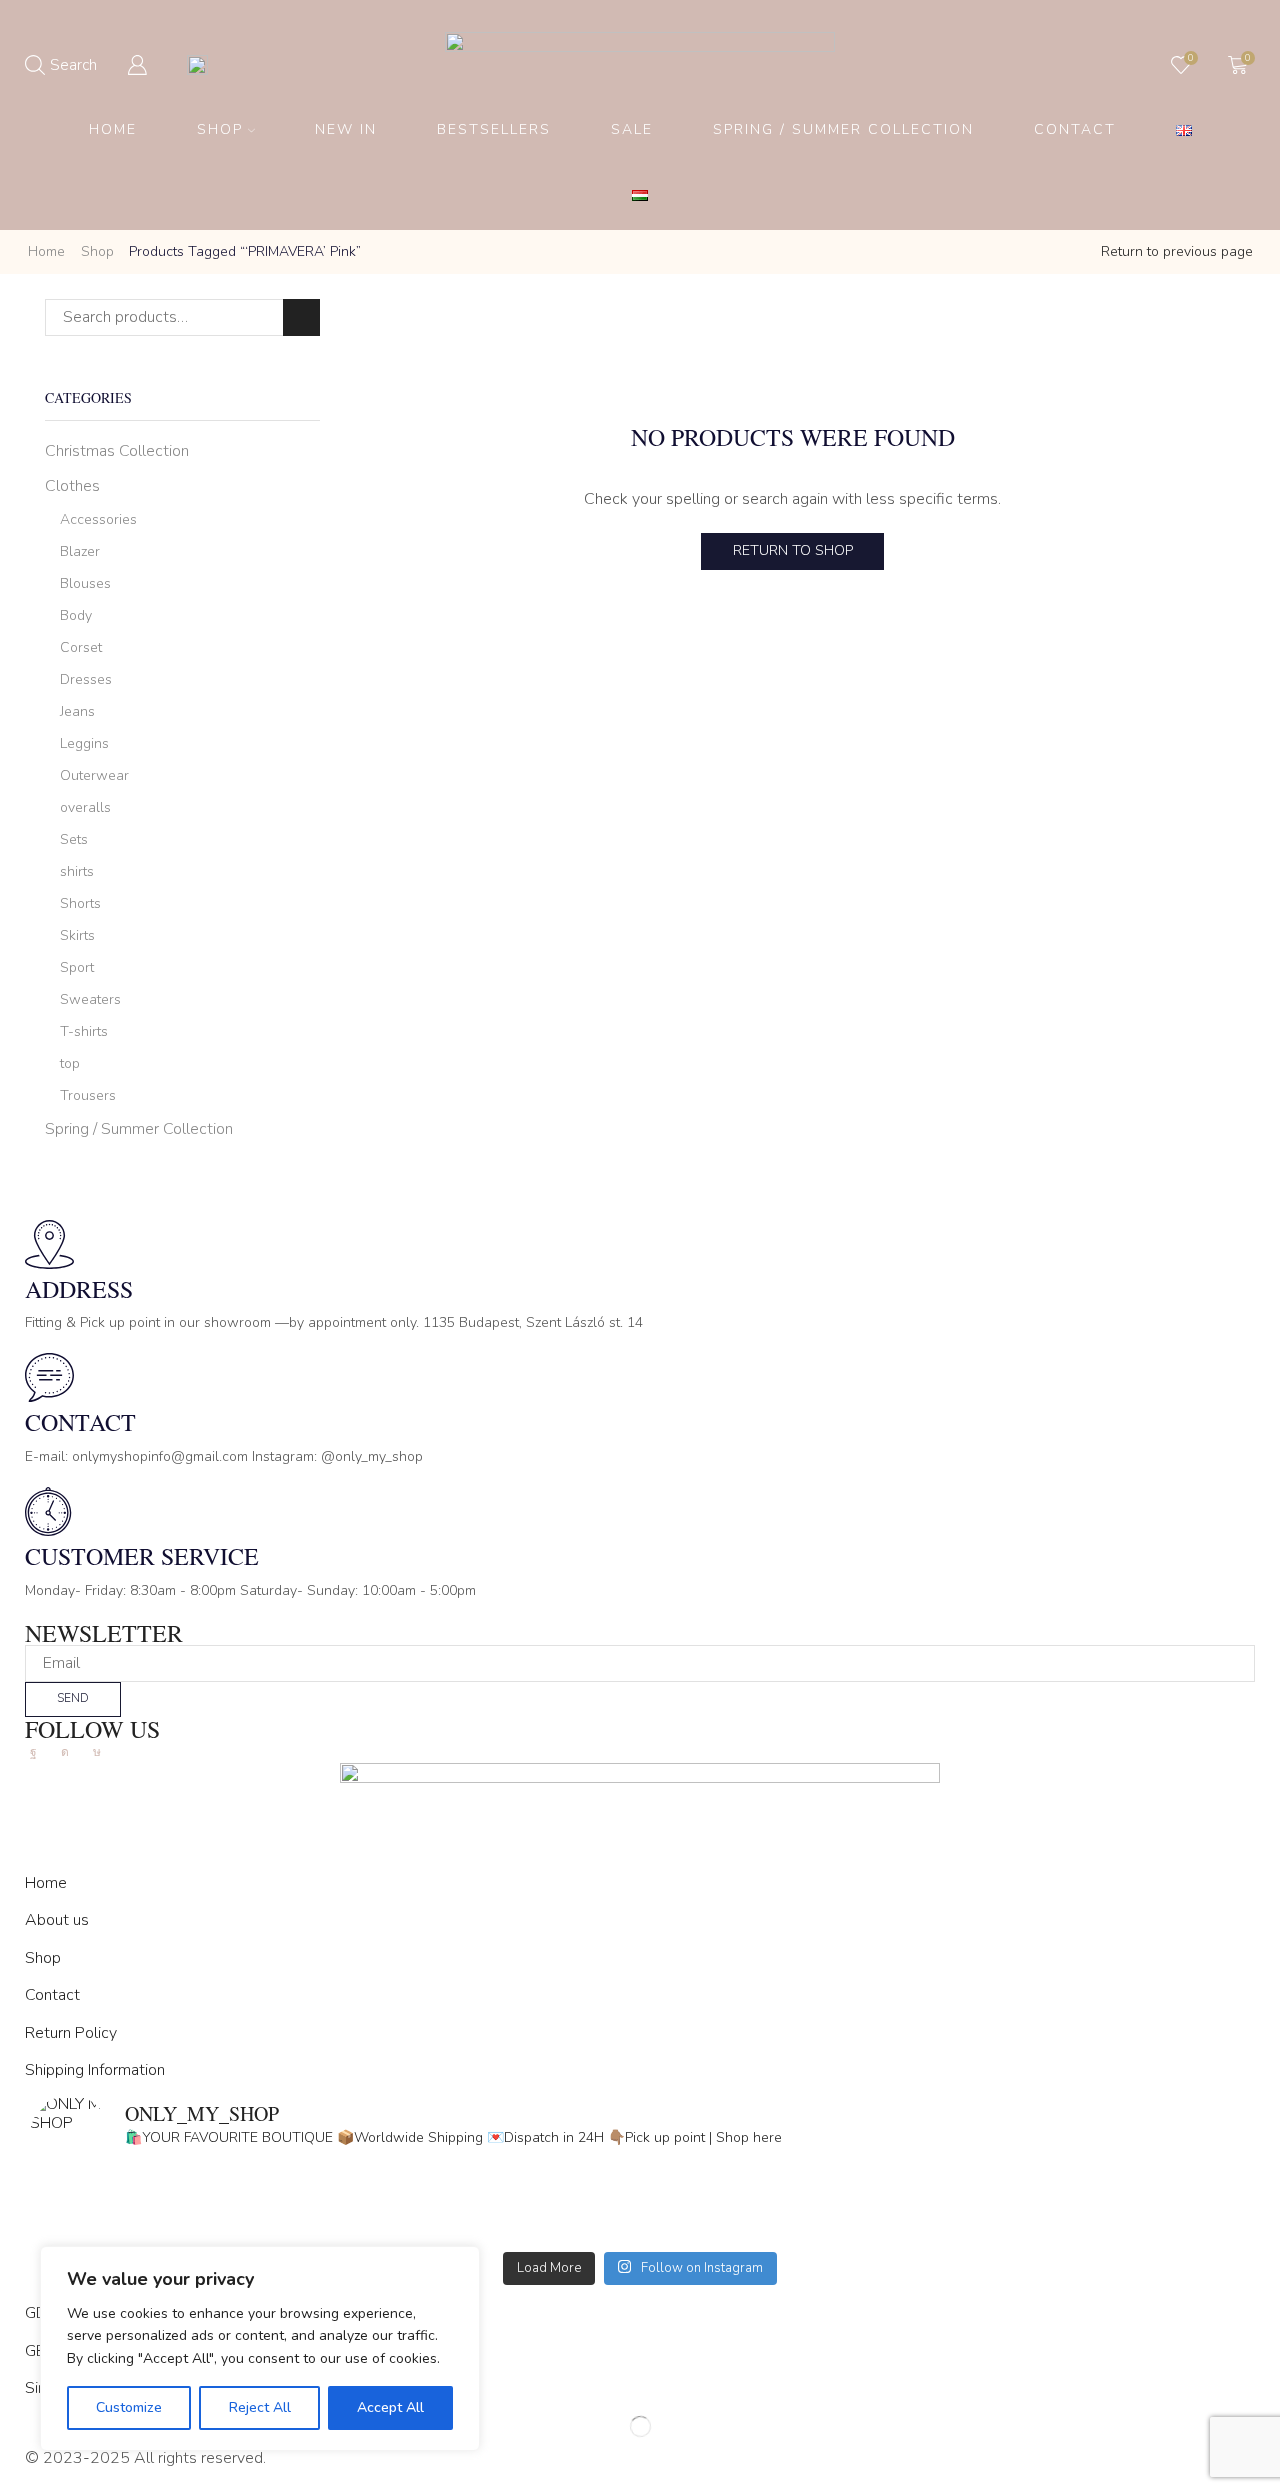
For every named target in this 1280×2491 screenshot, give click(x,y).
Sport (77, 967)
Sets (74, 839)
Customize (129, 2407)
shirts (77, 871)
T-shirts (84, 1031)
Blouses (85, 583)
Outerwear (94, 775)
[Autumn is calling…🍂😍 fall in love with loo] (335, 2203)
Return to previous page (1177, 251)
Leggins (84, 743)
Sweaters (90, 999)
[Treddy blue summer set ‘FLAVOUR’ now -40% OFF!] (945, 2229)
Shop (220, 129)
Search (301, 317)
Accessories (98, 519)
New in (346, 129)
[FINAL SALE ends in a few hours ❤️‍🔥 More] (945, 2203)
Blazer (80, 551)
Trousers (88, 1095)
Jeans (77, 711)
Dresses (86, 679)
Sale (632, 129)
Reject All (260, 2407)
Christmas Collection (117, 451)
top (70, 1063)
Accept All (390, 2407)
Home (113, 129)
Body (76, 615)
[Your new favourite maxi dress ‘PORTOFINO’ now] (335, 2229)
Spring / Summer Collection (843, 129)
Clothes (72, 486)
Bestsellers (494, 129)
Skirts (77, 935)
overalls (85, 807)
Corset (81, 647)
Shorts (80, 903)
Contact (1075, 129)
